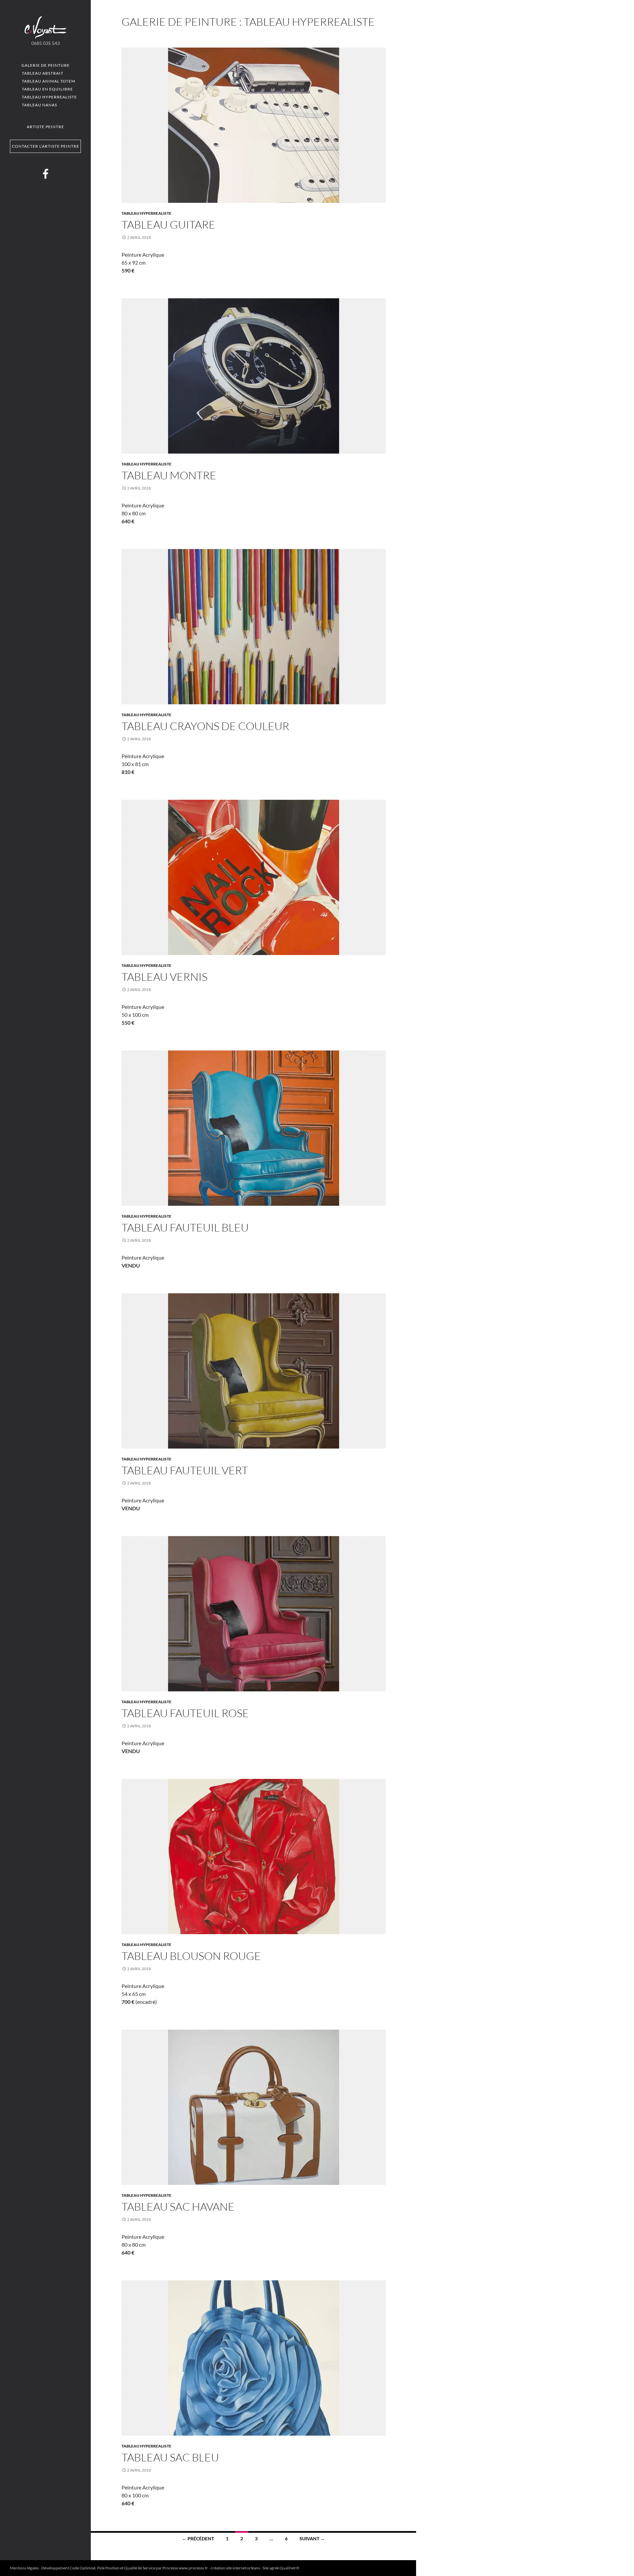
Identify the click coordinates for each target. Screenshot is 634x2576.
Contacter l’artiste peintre (46, 146)
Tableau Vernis (164, 977)
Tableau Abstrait (43, 73)
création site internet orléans (235, 2568)
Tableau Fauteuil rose (185, 1713)
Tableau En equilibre (47, 89)
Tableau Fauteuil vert (185, 1470)
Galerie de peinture (46, 65)
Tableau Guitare (168, 224)
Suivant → (312, 2539)
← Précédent (198, 2539)
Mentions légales (24, 2568)
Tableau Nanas (39, 105)
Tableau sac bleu (170, 2457)
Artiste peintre (45, 127)
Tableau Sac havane (178, 2207)
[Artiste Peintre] (46, 27)
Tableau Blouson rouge (191, 1956)
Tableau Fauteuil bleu (185, 1227)
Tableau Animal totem (49, 81)
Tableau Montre (169, 475)
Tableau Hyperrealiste (49, 97)
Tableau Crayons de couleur (205, 726)
